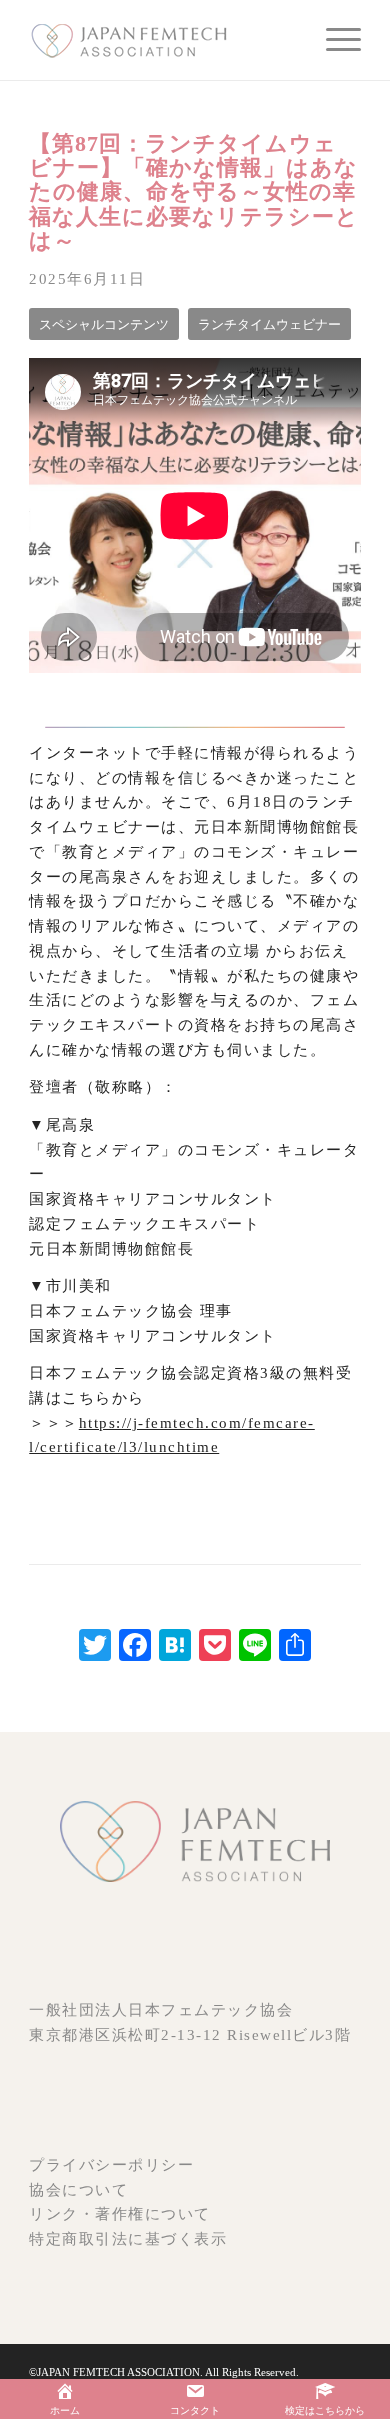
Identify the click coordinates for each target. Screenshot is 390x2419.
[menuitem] (333, 40)
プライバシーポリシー (111, 2165)
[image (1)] (161, 40)
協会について (78, 2190)
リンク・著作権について (120, 2214)
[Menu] (333, 40)
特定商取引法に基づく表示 (128, 2239)
